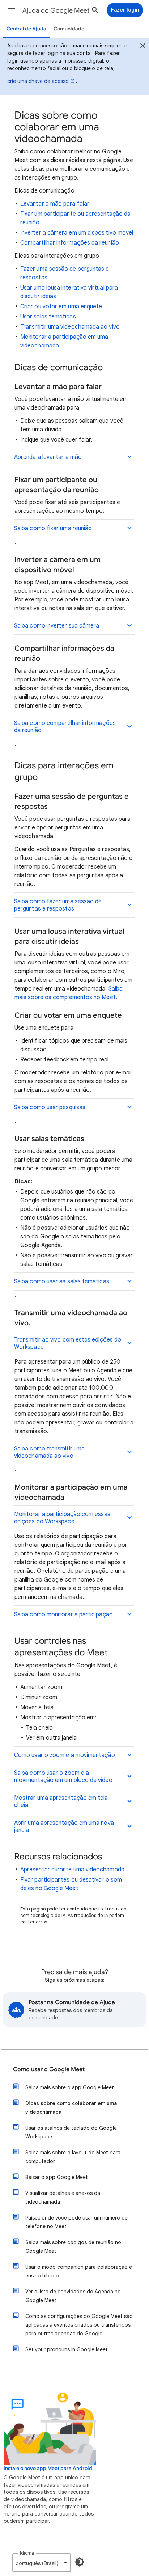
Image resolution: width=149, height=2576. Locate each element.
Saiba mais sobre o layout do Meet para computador (73, 2157)
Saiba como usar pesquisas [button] (50, 1107)
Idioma (27, 2553)
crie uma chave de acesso (38, 81)
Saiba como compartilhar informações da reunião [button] (65, 727)
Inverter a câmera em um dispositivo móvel (77, 233)
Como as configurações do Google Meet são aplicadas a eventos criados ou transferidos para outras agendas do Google (79, 2325)
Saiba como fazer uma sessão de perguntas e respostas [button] (58, 905)
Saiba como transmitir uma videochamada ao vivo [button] (49, 1452)
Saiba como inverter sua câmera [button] (57, 626)
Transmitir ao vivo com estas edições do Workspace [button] (68, 1343)
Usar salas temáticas (48, 317)
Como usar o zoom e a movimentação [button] (65, 1755)
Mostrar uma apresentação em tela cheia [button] (61, 1802)
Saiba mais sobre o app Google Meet (70, 2087)
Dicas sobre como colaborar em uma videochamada (71, 2108)
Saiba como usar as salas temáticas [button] (62, 1281)
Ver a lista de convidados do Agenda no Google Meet (73, 2296)
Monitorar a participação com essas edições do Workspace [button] (62, 1518)
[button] (12, 10)
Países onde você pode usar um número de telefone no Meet (76, 2222)
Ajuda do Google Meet (56, 10)
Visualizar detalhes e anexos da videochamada (63, 2197)
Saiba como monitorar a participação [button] (63, 1614)
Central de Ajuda (26, 29)
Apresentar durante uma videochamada (72, 1870)
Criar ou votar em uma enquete (61, 307)
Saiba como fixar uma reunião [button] (53, 528)
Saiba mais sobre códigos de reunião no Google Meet (73, 2247)
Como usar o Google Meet (49, 2069)
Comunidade (69, 29)
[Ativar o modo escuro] (80, 2562)
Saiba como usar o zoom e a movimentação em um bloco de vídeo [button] (63, 1777)
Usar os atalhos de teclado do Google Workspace (71, 2132)
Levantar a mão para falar (55, 204)
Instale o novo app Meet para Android (48, 2468)
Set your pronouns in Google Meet (67, 2349)
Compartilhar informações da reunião (70, 243)
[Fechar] (143, 47)
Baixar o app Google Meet (57, 2177)
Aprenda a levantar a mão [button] (48, 457)
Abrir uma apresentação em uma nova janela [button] (64, 1827)
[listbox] (42, 2563)
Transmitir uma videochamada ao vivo (70, 327)
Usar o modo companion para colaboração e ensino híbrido (79, 2271)
